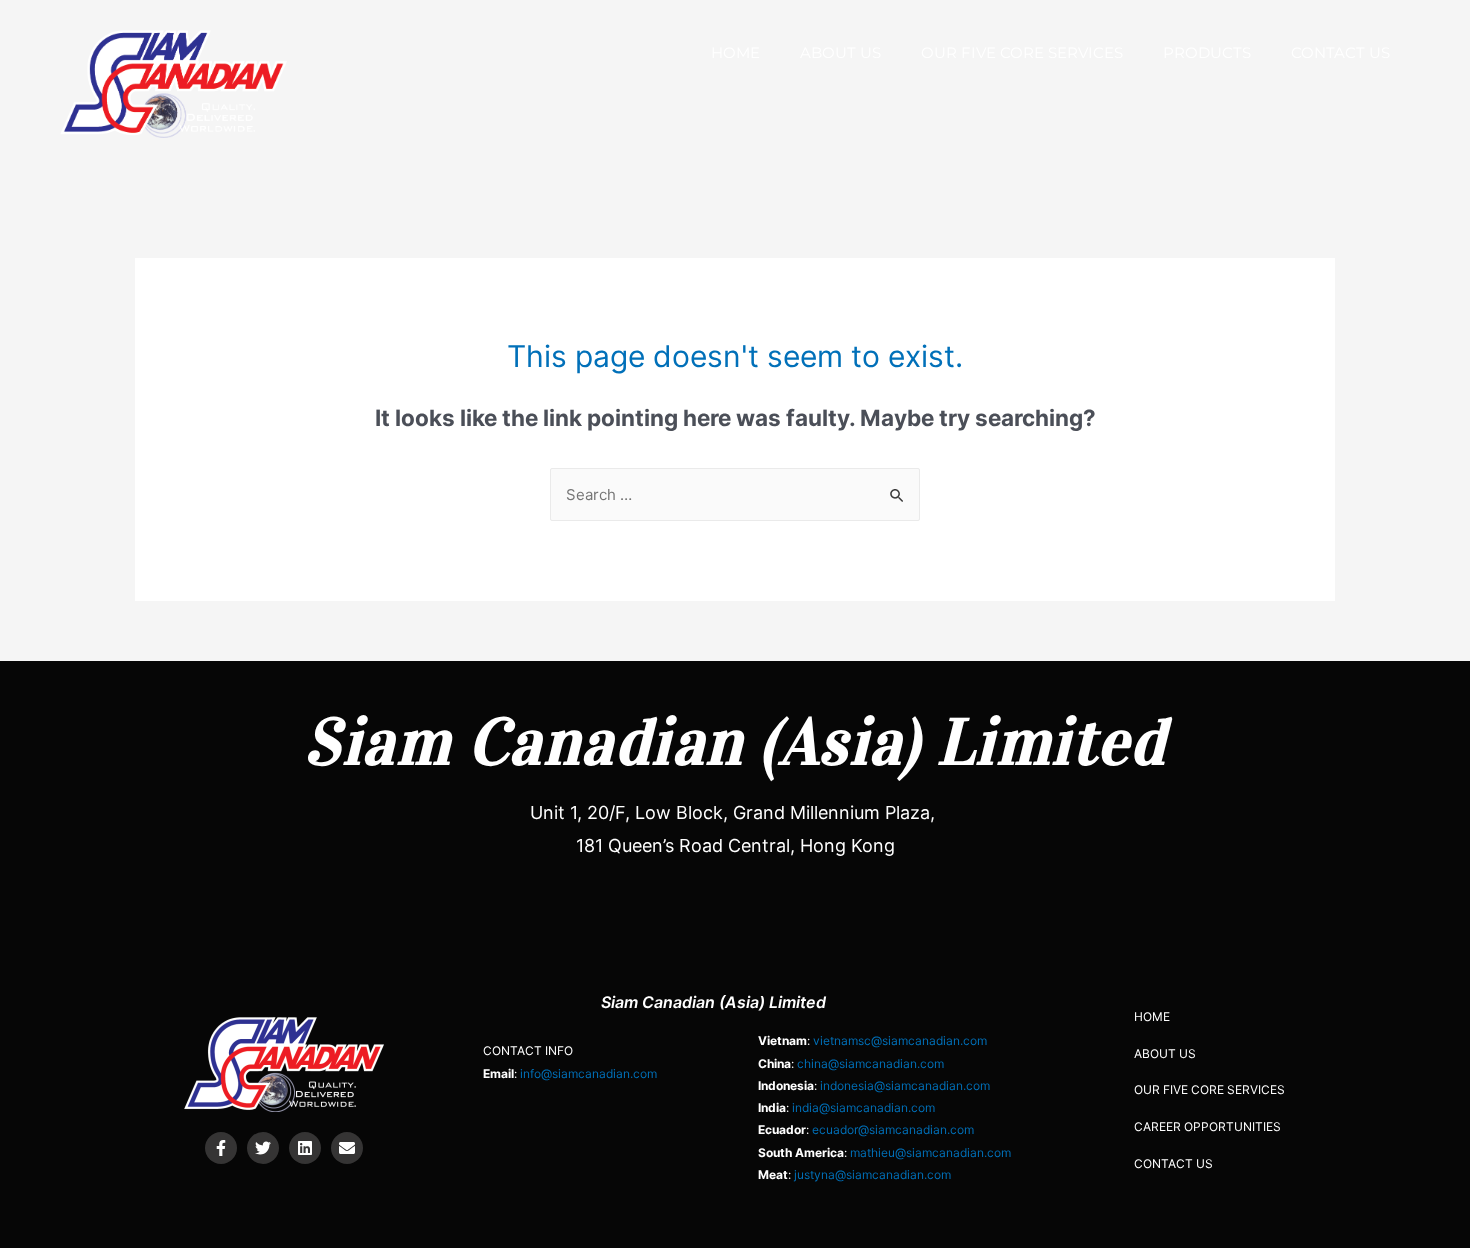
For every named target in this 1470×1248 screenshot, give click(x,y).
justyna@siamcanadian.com (872, 1174)
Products (1207, 52)
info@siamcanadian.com (588, 1073)
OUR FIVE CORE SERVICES (1209, 1089)
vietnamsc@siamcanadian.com (900, 1040)
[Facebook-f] (221, 1148)
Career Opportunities (1207, 1126)
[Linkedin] (305, 1148)
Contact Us (1340, 52)
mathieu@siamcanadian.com (930, 1152)
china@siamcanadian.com (870, 1063)
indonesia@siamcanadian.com (905, 1085)
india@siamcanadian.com (863, 1107)
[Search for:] (735, 494)
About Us (840, 52)
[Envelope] (347, 1148)
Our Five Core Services (1022, 52)
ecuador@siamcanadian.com (893, 1129)
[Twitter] (263, 1148)
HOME (735, 52)
